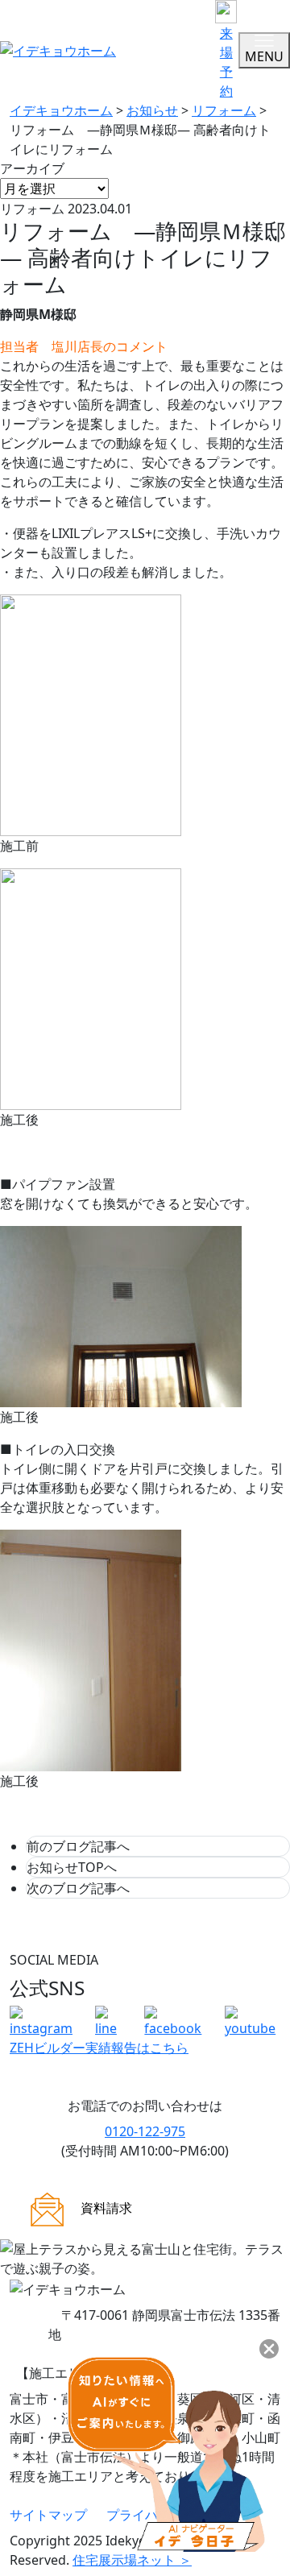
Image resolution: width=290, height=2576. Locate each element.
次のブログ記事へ (78, 1888)
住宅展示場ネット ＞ (132, 2560)
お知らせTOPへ (72, 1867)
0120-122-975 (145, 2131)
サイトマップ (48, 2515)
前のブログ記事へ (78, 1846)
